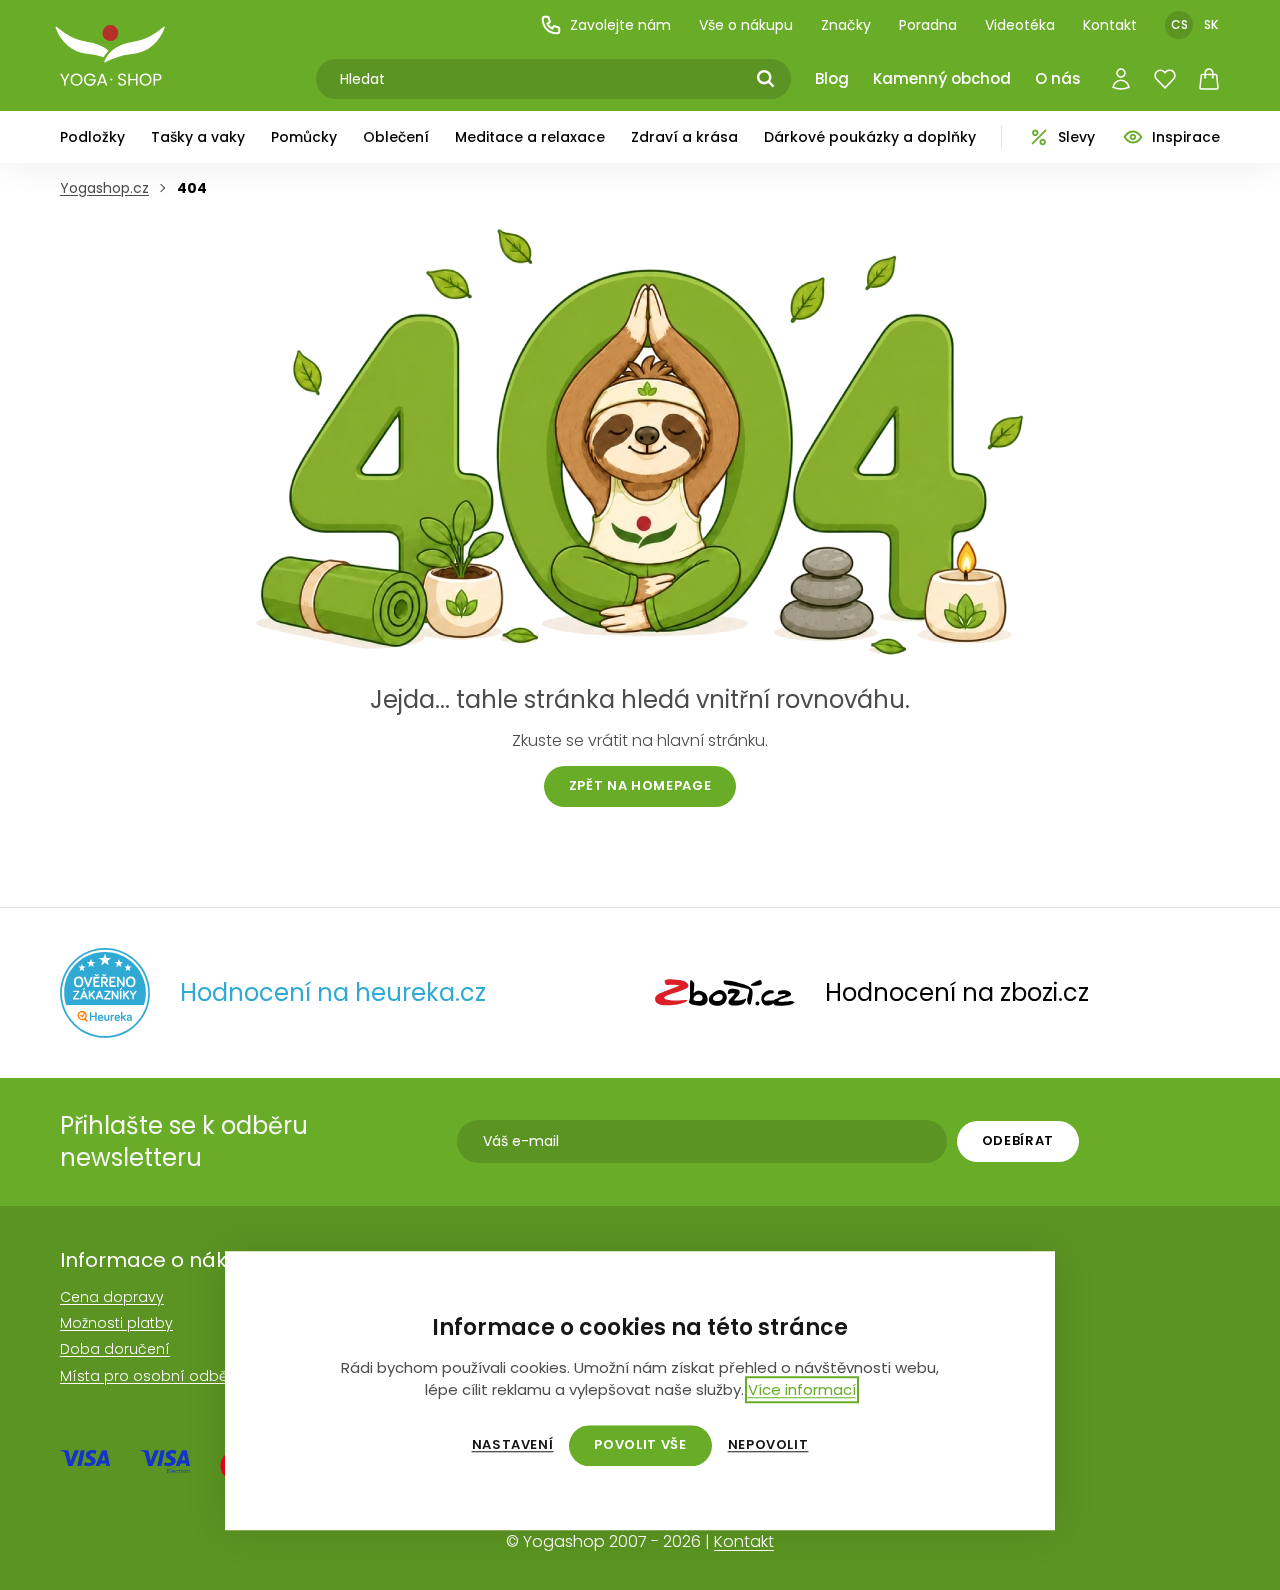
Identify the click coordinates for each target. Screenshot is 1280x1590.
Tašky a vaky (198, 137)
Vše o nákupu (746, 25)
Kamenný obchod (942, 78)
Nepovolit (768, 1445)
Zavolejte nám (620, 25)
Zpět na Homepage (640, 785)
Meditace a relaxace (530, 137)
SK (1211, 24)
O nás (1058, 78)
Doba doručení (115, 1349)
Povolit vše (640, 1444)
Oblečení (396, 137)
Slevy (1076, 137)
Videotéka (1020, 25)
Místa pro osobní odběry (150, 1376)
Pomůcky (304, 137)
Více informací (802, 1389)
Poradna (928, 25)
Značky (846, 25)
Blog (832, 78)
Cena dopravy (112, 1297)
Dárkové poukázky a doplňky (870, 137)
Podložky (92, 137)
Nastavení (513, 1445)
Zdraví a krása (684, 137)
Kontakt (1110, 25)
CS (1179, 24)
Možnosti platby (116, 1323)
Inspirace (1186, 137)
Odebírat (1018, 1140)
